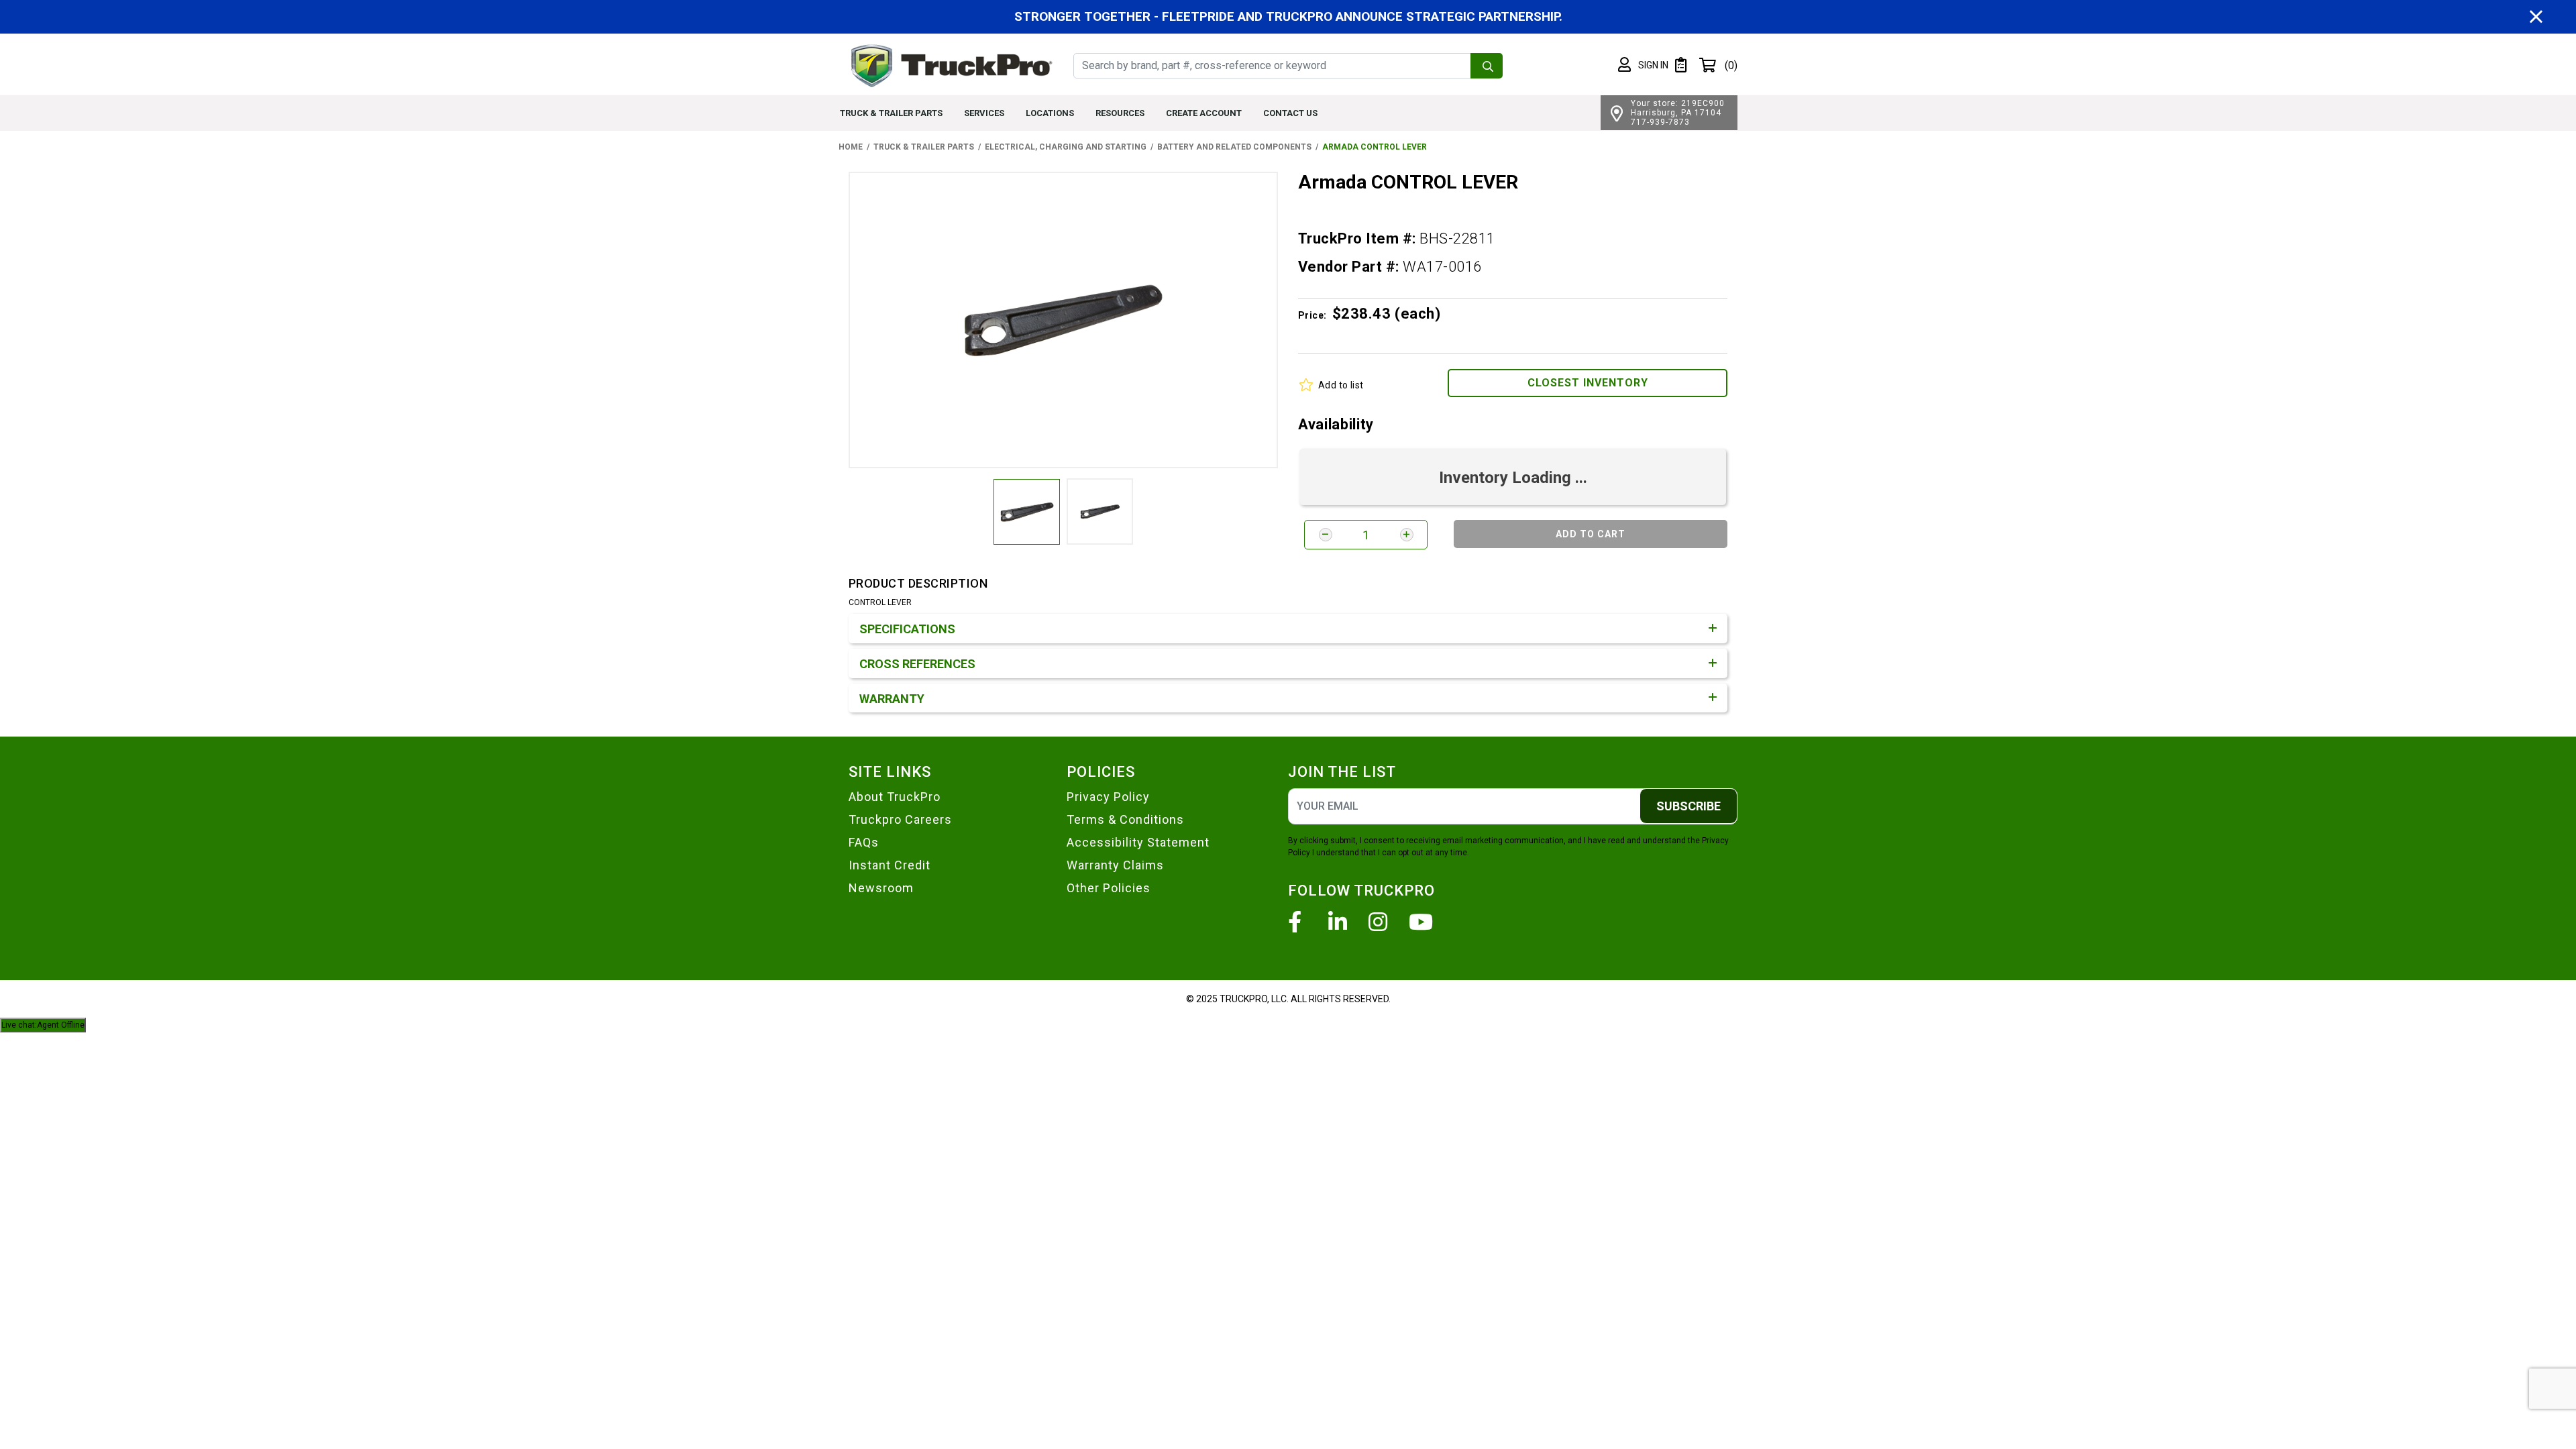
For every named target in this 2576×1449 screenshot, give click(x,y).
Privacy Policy (1108, 797)
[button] (1643, 65)
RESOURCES (1120, 113)
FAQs (864, 842)
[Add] (1407, 535)
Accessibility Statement (1138, 842)
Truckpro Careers (900, 819)
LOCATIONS (1050, 113)
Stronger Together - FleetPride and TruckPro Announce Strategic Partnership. (1288, 16)
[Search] (1487, 66)
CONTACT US (1290, 113)
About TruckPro (895, 797)
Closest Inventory (1588, 383)
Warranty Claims (1115, 865)
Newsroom (881, 888)
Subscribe (1688, 806)
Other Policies (1109, 888)
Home (851, 147)
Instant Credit (890, 865)
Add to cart (1591, 534)
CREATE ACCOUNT (1204, 113)
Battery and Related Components (1234, 147)
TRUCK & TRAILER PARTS (891, 113)
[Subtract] (1326, 535)
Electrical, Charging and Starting (1066, 147)
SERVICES (984, 113)
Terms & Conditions (1125, 819)
